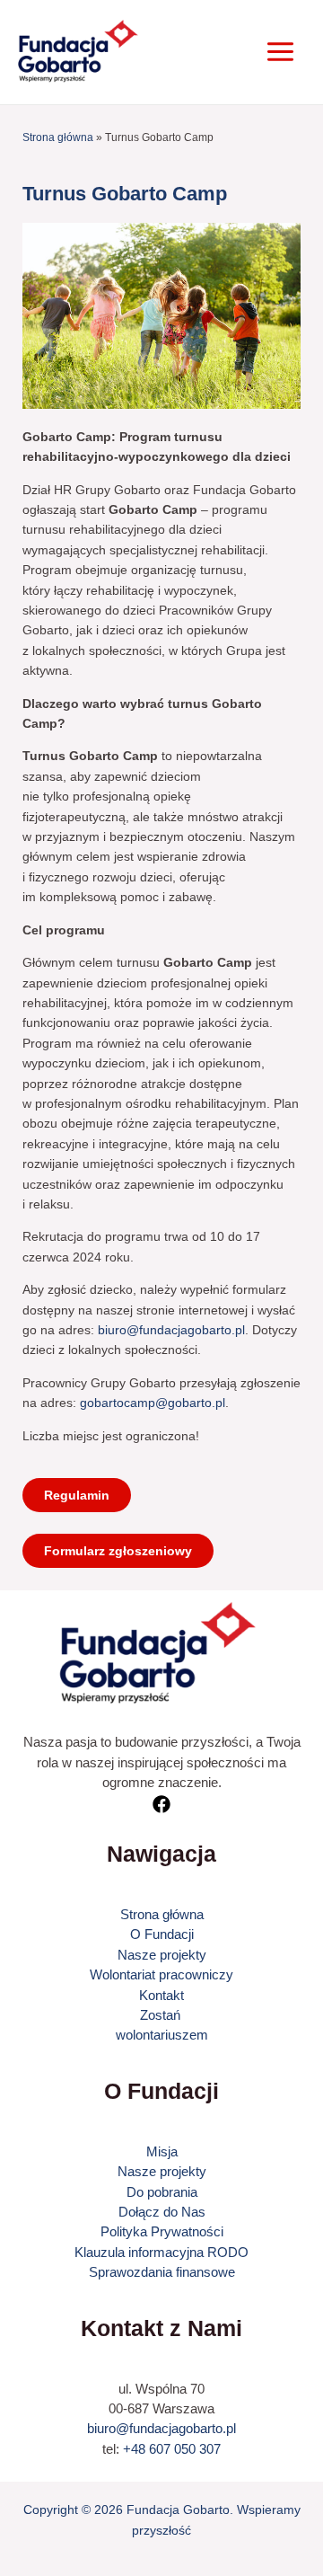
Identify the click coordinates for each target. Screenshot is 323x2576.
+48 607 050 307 (172, 2449)
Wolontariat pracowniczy (161, 1974)
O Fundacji (162, 1934)
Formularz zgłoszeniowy (118, 1551)
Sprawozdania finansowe (162, 2272)
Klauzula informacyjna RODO (161, 2252)
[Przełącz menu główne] (280, 52)
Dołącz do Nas (162, 2212)
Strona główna (58, 137)
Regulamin (77, 1495)
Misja (162, 2151)
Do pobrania (162, 2192)
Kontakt (161, 1995)
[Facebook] (161, 1804)
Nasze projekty (162, 1955)
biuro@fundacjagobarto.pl (171, 1330)
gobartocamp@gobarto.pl (153, 1403)
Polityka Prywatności (162, 2231)
